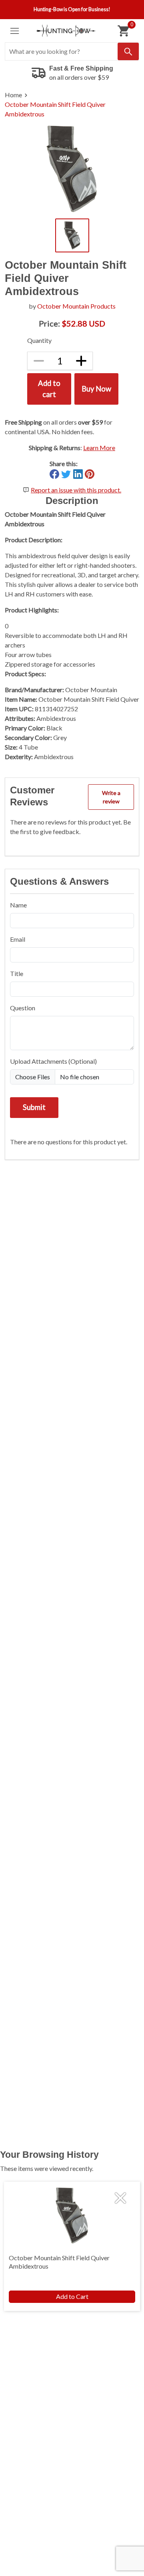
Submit (34, 1107)
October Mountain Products (76, 306)
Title (17, 973)
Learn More (99, 448)
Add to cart (49, 389)
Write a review (111, 797)
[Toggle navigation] (15, 31)
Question (23, 1008)
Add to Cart (72, 2296)
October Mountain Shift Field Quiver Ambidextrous (55, 109)
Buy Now (96, 389)
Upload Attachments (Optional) (53, 1061)
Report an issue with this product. (76, 490)
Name (18, 905)
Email (18, 939)
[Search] (128, 51)
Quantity (39, 340)
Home (13, 95)
